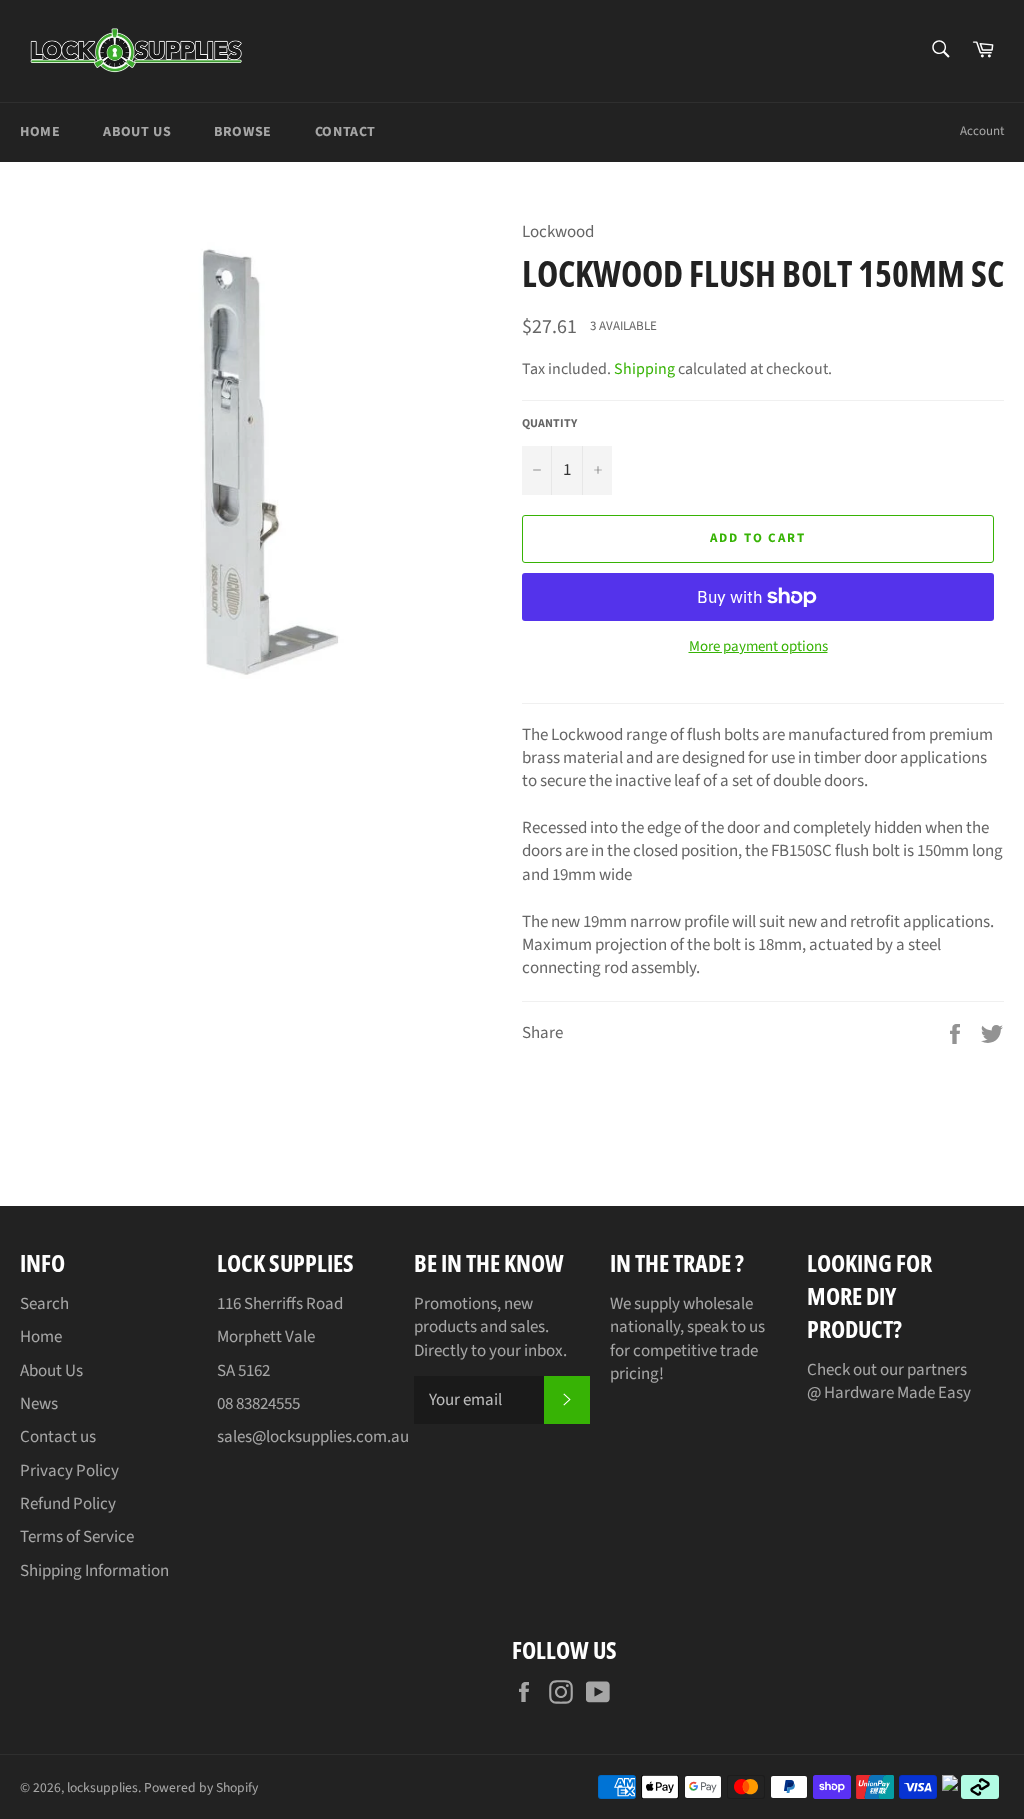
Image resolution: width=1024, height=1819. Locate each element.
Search (44, 1304)
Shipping (644, 369)
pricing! (637, 1374)
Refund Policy (68, 1504)
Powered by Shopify (201, 1787)
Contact (345, 132)
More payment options (758, 647)
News (39, 1404)
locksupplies (102, 1787)
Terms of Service (77, 1537)
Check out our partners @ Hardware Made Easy (889, 1381)
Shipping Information (94, 1571)
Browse (243, 132)
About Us (137, 132)
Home (40, 132)
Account (982, 131)
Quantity (549, 424)
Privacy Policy (69, 1471)
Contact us (58, 1437)
